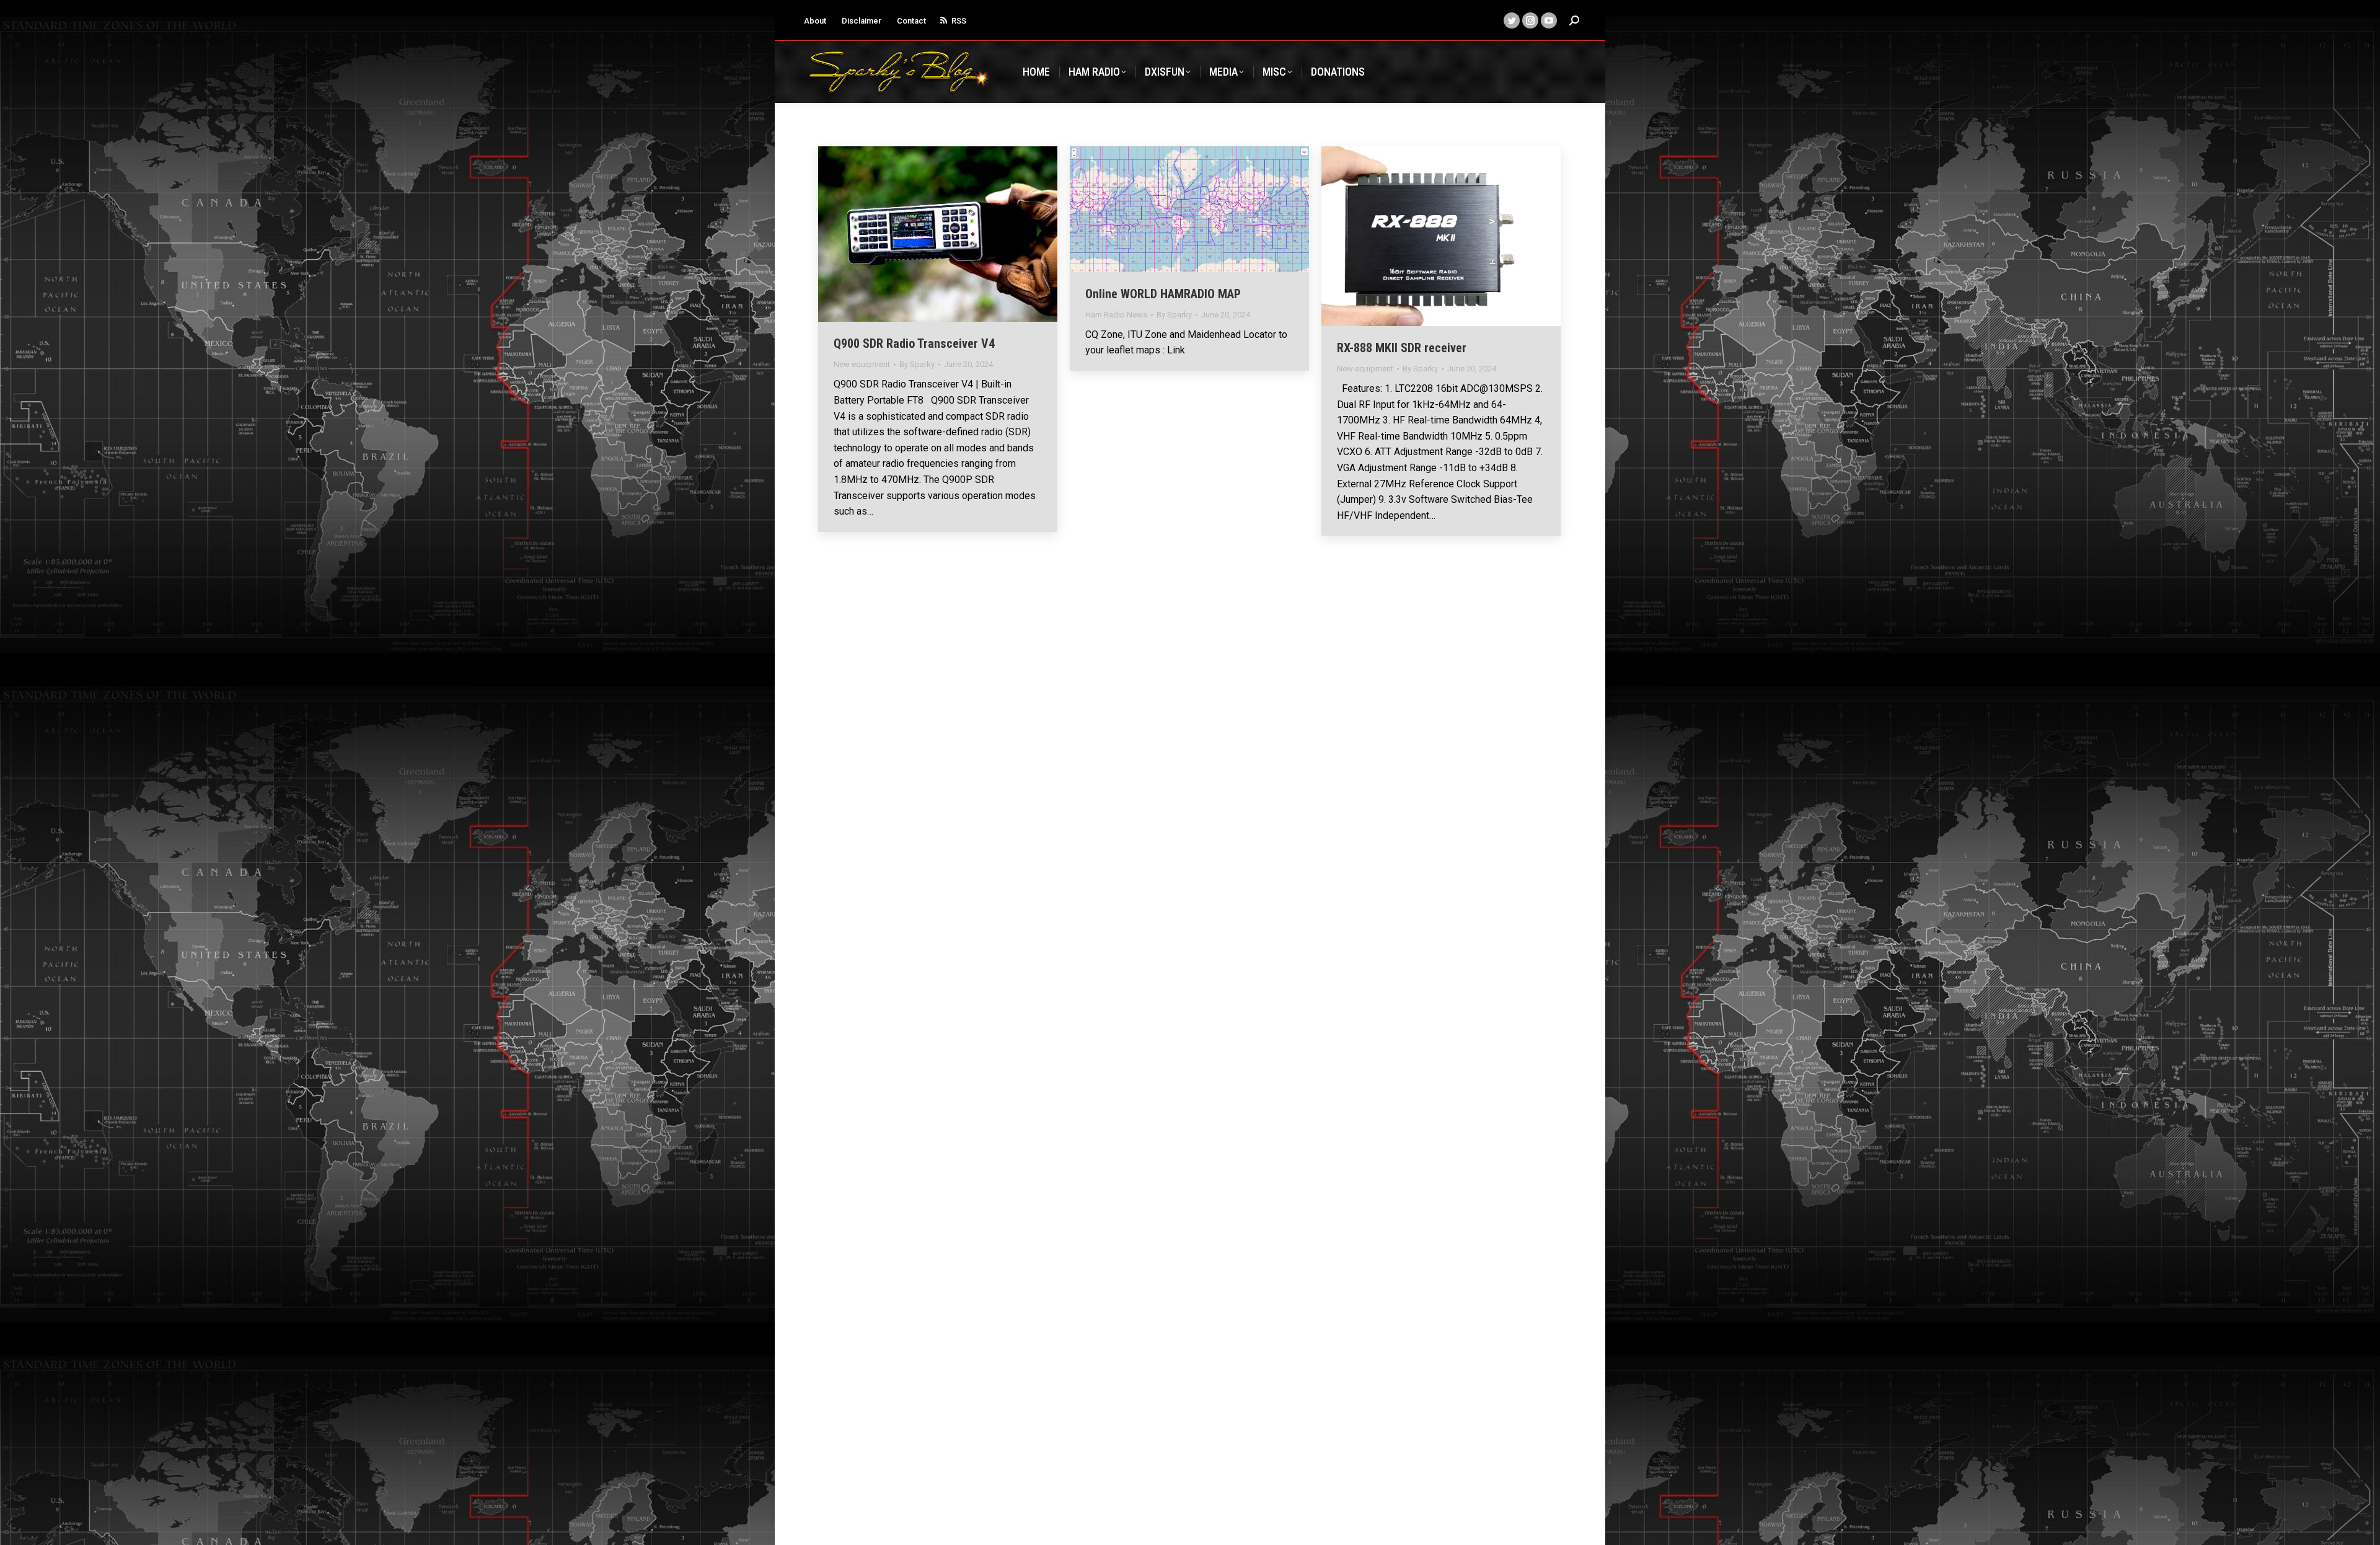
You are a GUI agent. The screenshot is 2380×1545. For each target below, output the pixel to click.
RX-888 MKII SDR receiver (1402, 348)
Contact (911, 21)
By (917, 364)
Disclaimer (862, 21)
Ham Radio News (1116, 315)
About (815, 21)
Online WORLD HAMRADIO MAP (1163, 294)
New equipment (862, 364)
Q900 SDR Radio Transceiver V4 (914, 343)
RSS (959, 21)
